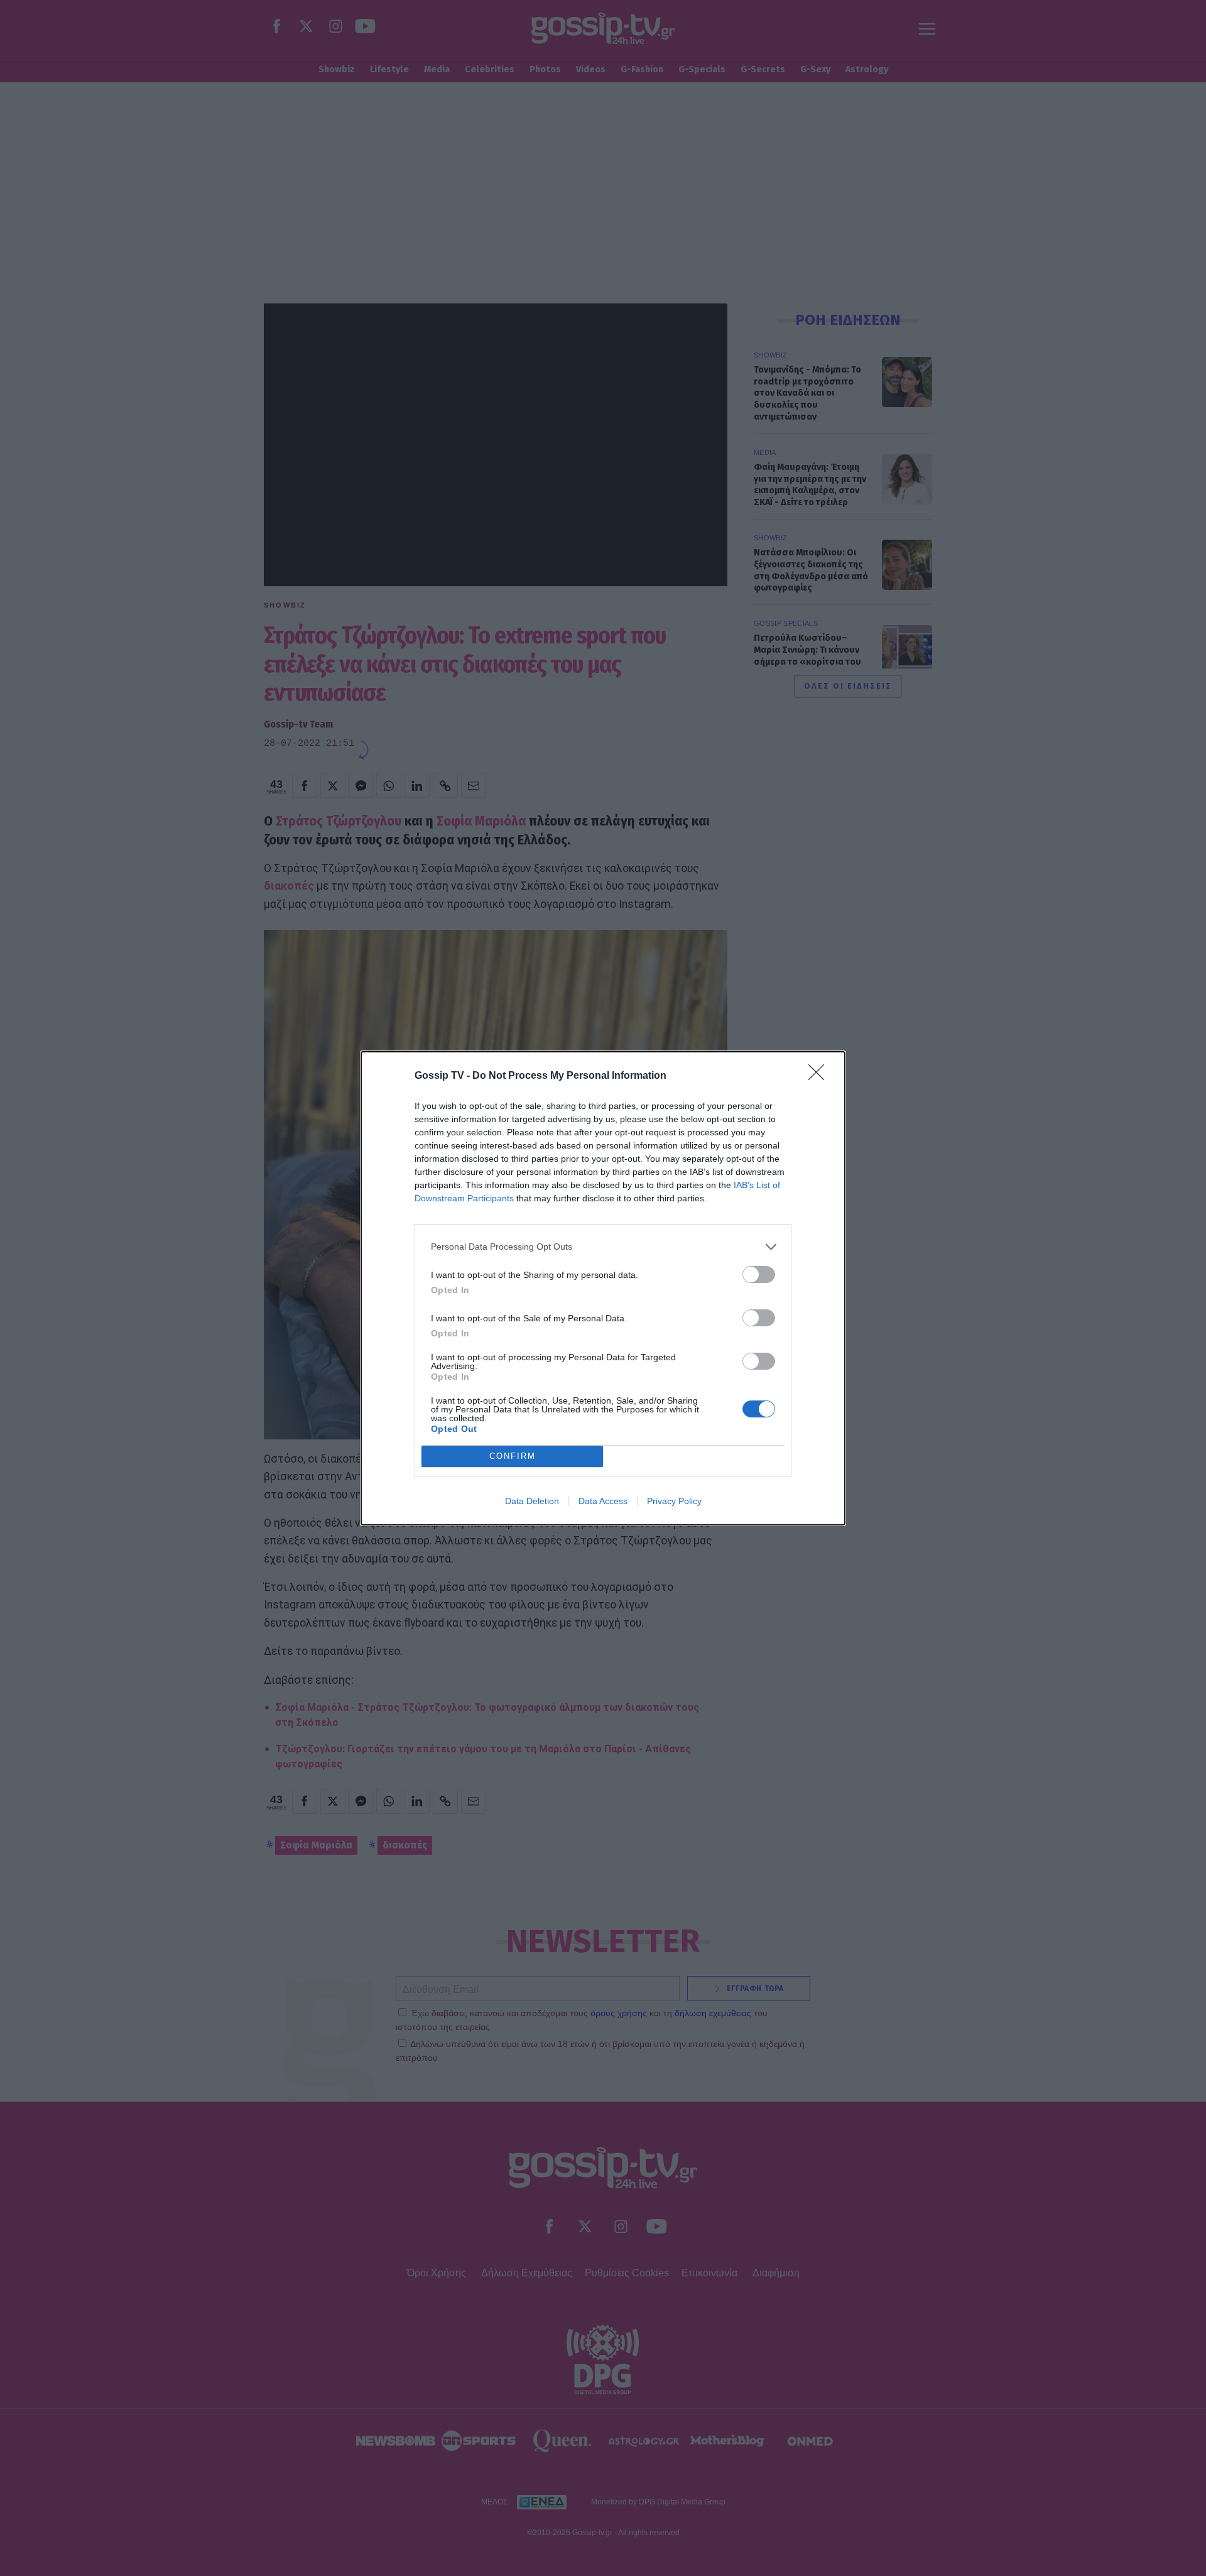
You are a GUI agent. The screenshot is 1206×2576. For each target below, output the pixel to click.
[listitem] (603, 1247)
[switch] (759, 1274)
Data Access (603, 1501)
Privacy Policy (674, 1501)
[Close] (820, 1076)
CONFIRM (513, 1456)
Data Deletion (532, 1501)
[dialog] (603, 1288)
